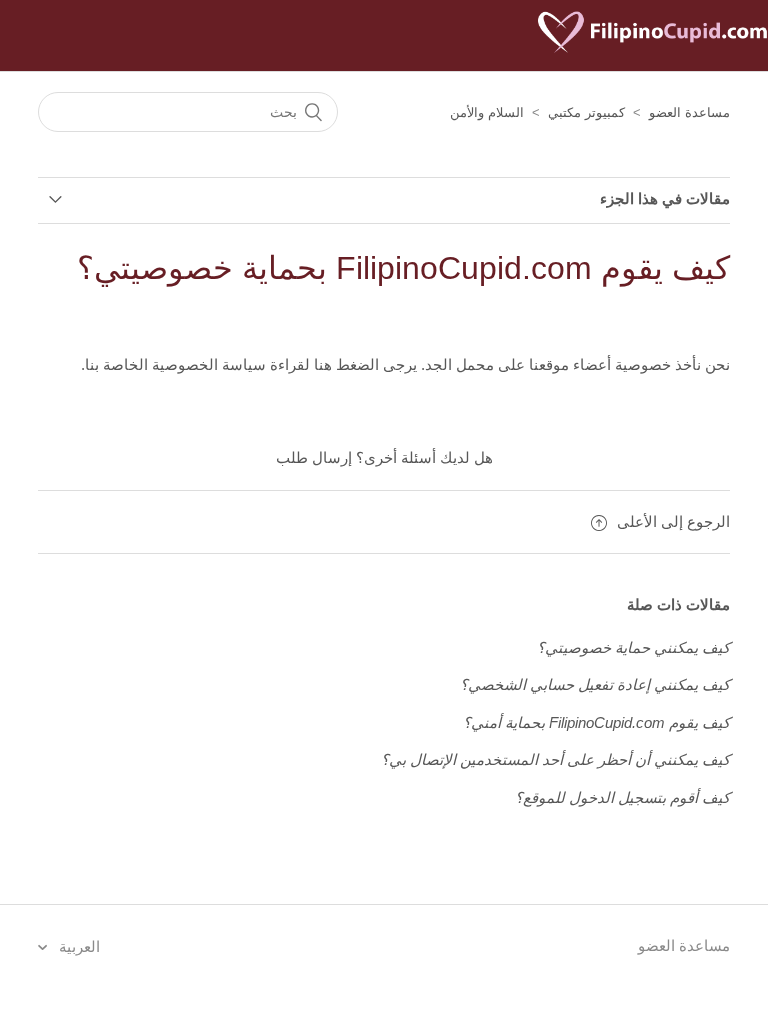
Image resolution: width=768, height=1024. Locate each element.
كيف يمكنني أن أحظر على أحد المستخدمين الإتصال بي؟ (555, 759)
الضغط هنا (344, 364)
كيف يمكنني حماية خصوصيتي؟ (633, 647)
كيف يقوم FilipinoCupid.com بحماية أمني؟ (596, 722)
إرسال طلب (314, 457)
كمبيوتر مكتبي (586, 112)
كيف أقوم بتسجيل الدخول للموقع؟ (622, 797)
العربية (77, 946)
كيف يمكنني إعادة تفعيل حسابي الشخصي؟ (595, 684)
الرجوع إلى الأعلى (673, 521)
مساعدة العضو (689, 112)
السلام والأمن (487, 112)
